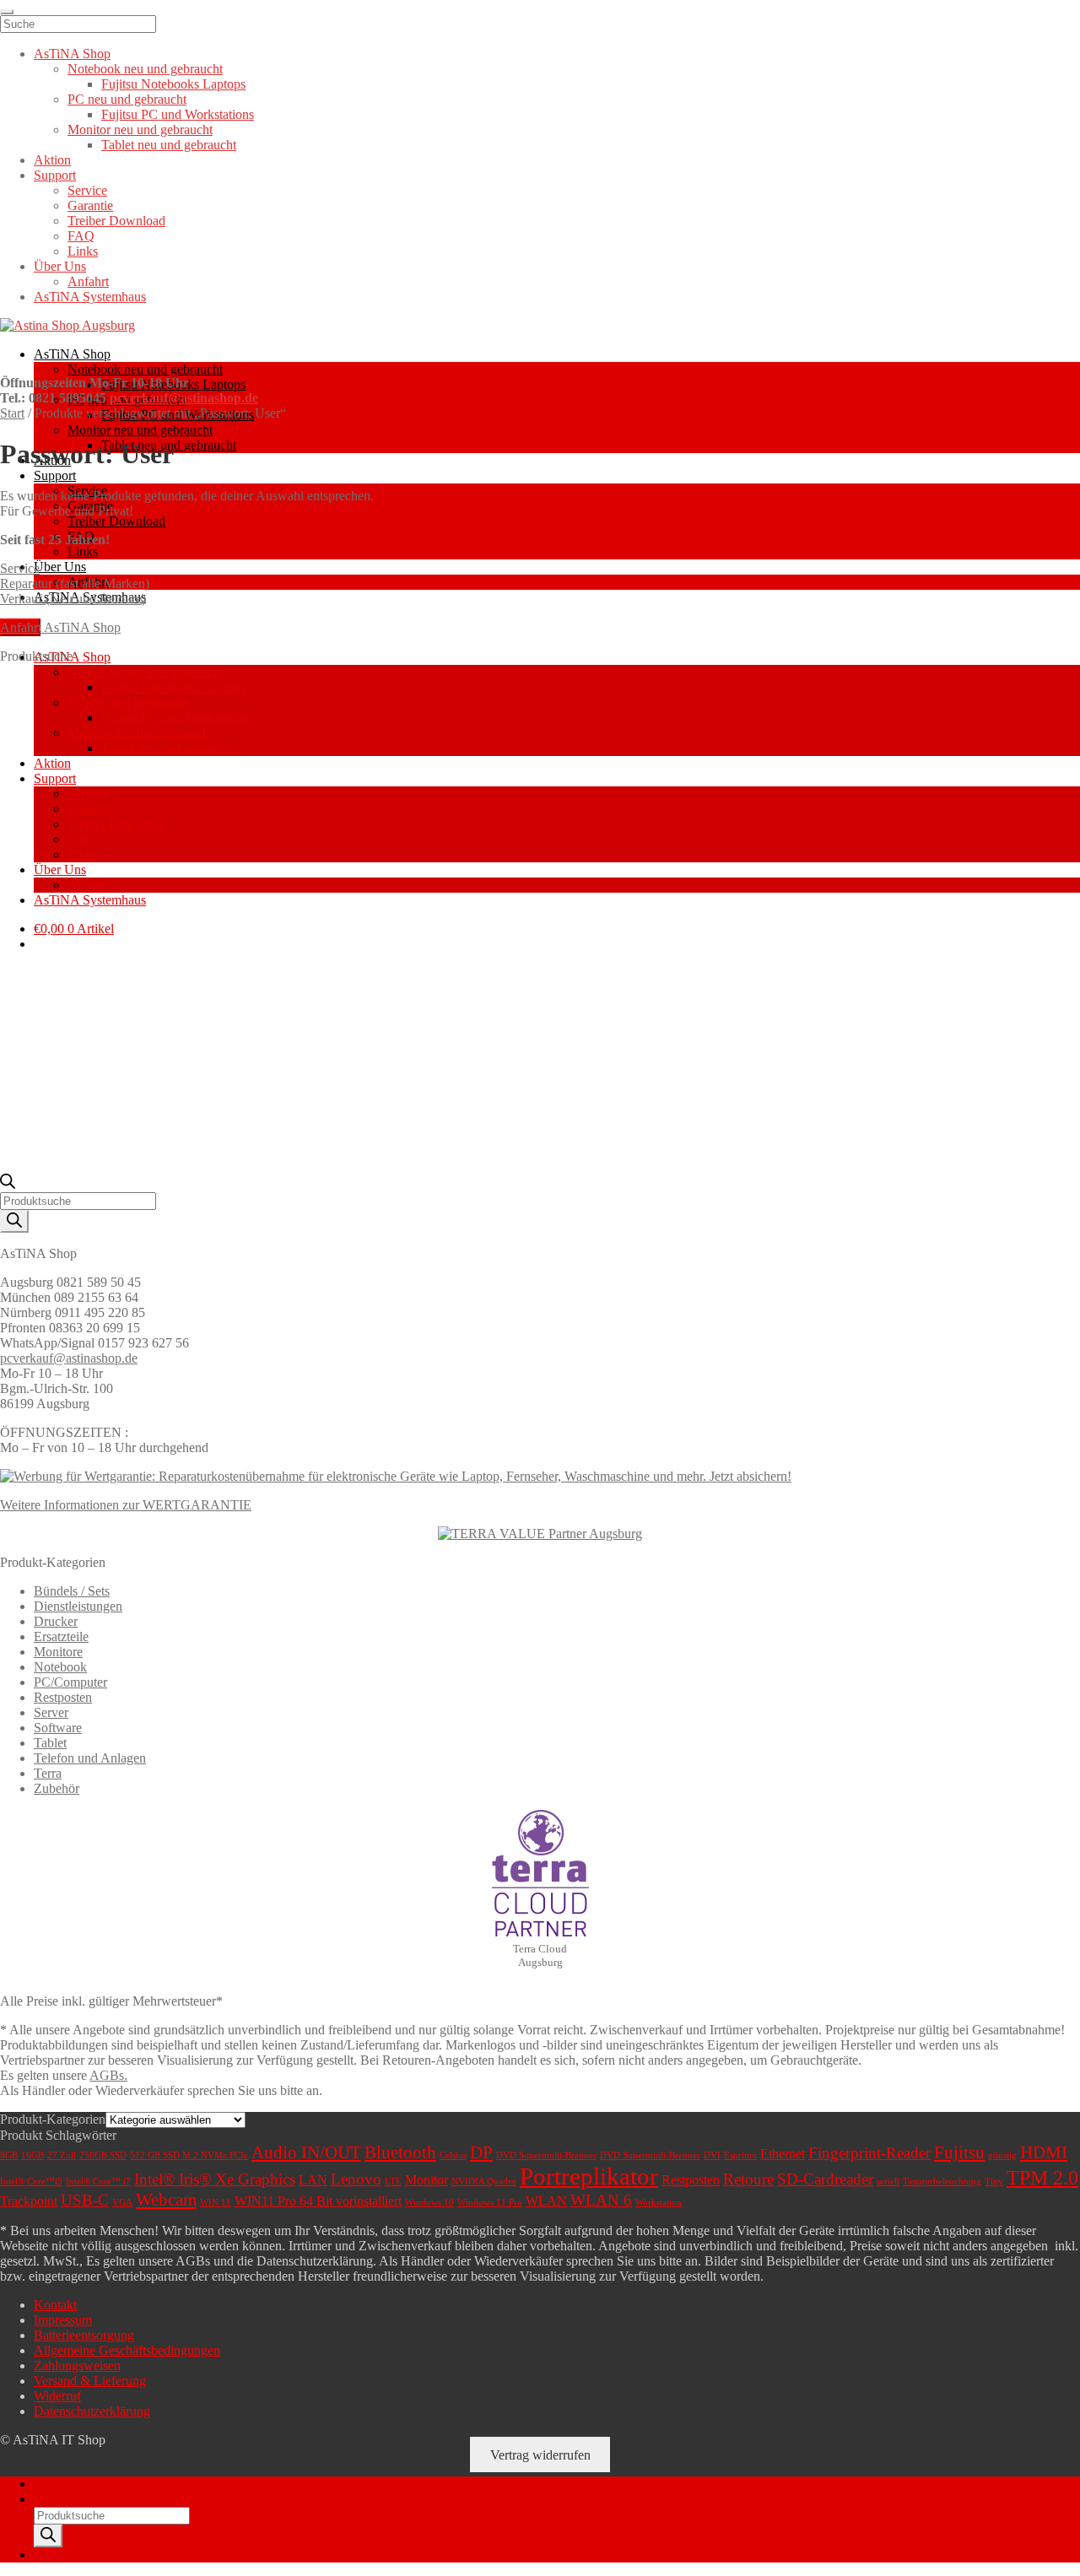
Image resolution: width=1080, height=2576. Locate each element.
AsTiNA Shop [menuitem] (72, 54)
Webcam (166, 2200)
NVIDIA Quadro (484, 2182)
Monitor (427, 2180)
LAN (313, 2180)
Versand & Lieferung (90, 2381)
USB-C (85, 2200)
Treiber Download (116, 521)
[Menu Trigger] (7, 12)
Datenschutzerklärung (92, 2411)
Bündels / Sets (72, 1591)
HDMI (1044, 2152)
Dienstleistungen (78, 1606)
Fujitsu (959, 2152)
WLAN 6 (601, 2200)
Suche (50, 2499)
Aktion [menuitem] (52, 160)
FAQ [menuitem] (81, 236)
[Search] (14, 1221)
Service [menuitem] (87, 190)
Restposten (63, 1697)
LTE (393, 2182)
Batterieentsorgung (84, 2335)
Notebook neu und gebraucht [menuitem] (145, 69)
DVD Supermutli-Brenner (650, 2155)
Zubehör (57, 1788)
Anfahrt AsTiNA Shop (60, 627)
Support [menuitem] (55, 175)
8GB (9, 2155)
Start (12, 413)
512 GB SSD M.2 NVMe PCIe (189, 2155)
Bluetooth (400, 2152)
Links (83, 551)
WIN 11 (216, 2203)
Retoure (748, 2179)
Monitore (58, 1652)
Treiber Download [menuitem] (116, 221)
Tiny (994, 2182)
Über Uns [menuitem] (60, 266)
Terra (48, 1773)
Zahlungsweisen (77, 2365)
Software (58, 1728)
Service (20, 568)
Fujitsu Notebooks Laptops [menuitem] (173, 84)
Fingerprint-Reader (869, 2153)
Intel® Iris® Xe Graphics (215, 2179)
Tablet (50, 1743)
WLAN (546, 2201)
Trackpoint (29, 2201)
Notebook (60, 1667)
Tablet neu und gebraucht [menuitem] (169, 145)
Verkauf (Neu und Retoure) (73, 599)
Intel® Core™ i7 (98, 2182)
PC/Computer (70, 1682)
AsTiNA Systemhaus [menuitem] (90, 297)
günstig (1002, 2155)
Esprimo (740, 2155)
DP (481, 2152)
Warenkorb (68, 2554)
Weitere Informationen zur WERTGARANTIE (126, 1505)
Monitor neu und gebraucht (140, 430)
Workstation (659, 2203)
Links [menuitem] (83, 251)
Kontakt (55, 2305)
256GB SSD (103, 2155)
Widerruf (57, 2396)
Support (55, 475)
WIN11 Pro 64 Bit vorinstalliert (318, 2201)
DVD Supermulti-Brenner (546, 2155)
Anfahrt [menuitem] (88, 281)
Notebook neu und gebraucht (145, 369)
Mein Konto (66, 2484)
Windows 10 (429, 2203)
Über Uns (60, 567)
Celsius (453, 2155)
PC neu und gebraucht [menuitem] (127, 99)
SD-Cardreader (825, 2179)
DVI (712, 2155)
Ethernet (783, 2154)
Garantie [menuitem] (90, 205)
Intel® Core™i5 (31, 2182)
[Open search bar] (8, 1184)
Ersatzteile (61, 1636)
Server (51, 1712)
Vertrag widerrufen (540, 2455)
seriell (888, 2182)
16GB (32, 2155)
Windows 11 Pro (490, 2203)
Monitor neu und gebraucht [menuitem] (140, 130)
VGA (122, 2203)
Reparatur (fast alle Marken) (75, 583)
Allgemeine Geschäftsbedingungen (127, 2350)
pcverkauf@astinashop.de (184, 398)
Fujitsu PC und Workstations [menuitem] (178, 114)
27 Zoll (62, 2155)
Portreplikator (589, 2176)
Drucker (56, 1621)
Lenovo (356, 2179)
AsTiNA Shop (72, 354)
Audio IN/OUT (306, 2152)
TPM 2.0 (1042, 2178)
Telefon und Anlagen (90, 1758)
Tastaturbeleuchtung (942, 2182)
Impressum (63, 2320)
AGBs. (108, 2075)
